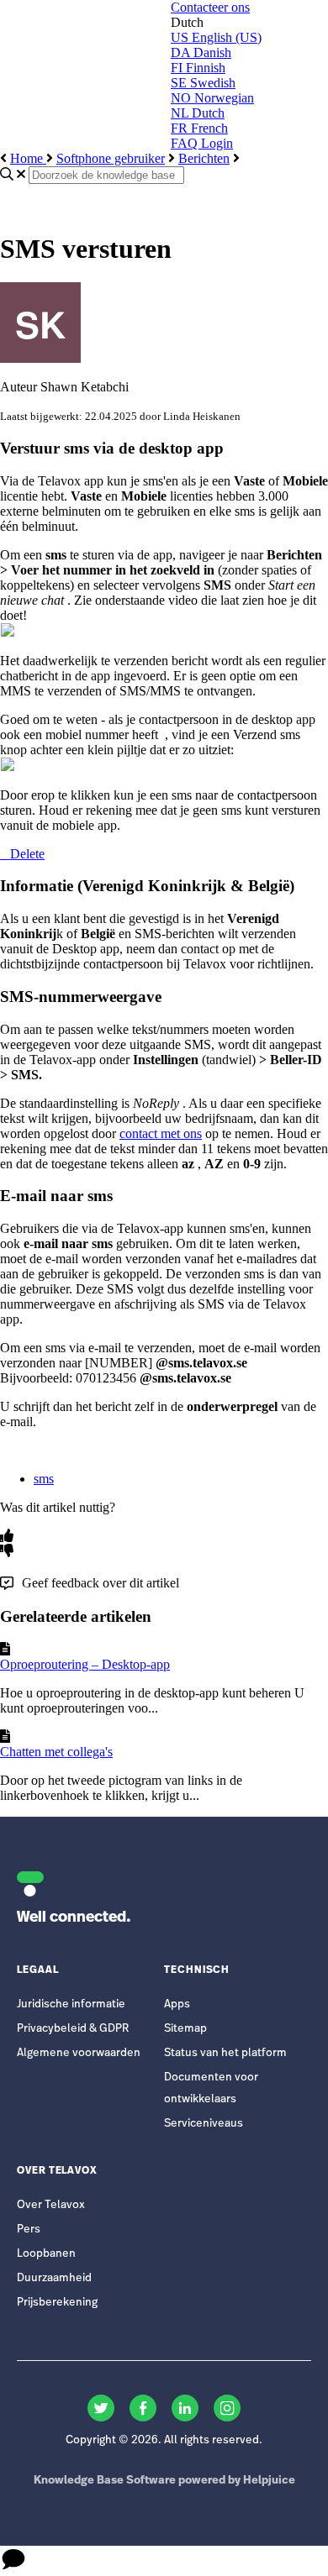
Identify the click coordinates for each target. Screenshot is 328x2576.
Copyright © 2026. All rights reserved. (164, 2440)
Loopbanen (46, 2254)
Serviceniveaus (204, 2124)
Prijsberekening (57, 2303)
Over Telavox (51, 2205)
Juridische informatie (71, 2004)
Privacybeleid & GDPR (73, 2029)
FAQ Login (202, 143)
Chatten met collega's (56, 1752)
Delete (27, 854)
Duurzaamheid (54, 2278)
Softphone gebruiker (111, 158)
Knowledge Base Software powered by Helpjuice (164, 2481)
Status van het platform (225, 2053)
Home (28, 158)
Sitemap (185, 2029)
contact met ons (161, 1133)
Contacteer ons (210, 7)
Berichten (204, 158)
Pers (29, 2230)
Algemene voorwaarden (79, 2053)
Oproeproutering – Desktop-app (85, 1664)
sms (44, 1479)
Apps (177, 2004)
